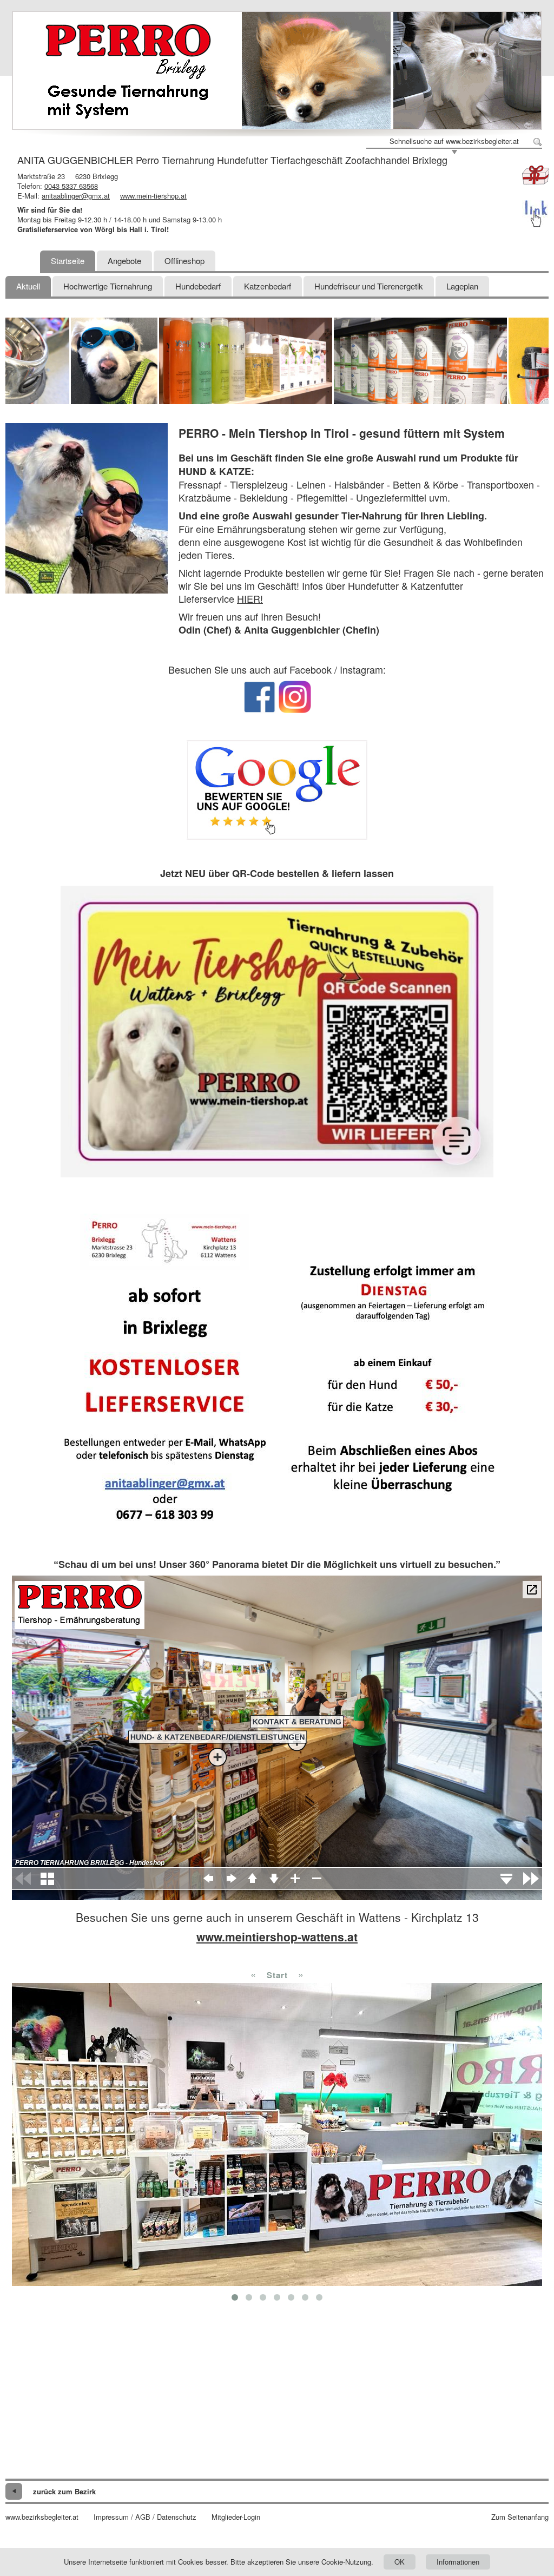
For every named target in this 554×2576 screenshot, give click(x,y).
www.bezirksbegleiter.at (42, 2517)
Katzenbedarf (268, 286)
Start (277, 1975)
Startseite (68, 261)
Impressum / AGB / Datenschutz (145, 2517)
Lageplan (462, 286)
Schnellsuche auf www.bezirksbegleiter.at (454, 141)
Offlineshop (184, 261)
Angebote (124, 261)
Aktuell (28, 286)
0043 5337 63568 (71, 186)
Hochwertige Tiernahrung (108, 286)
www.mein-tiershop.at (153, 196)
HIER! (250, 598)
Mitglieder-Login (236, 2517)
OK (400, 2562)
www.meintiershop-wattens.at (277, 1936)
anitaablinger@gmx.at (76, 196)
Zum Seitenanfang (520, 2517)
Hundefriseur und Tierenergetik (369, 286)
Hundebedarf (198, 286)
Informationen (458, 2562)
